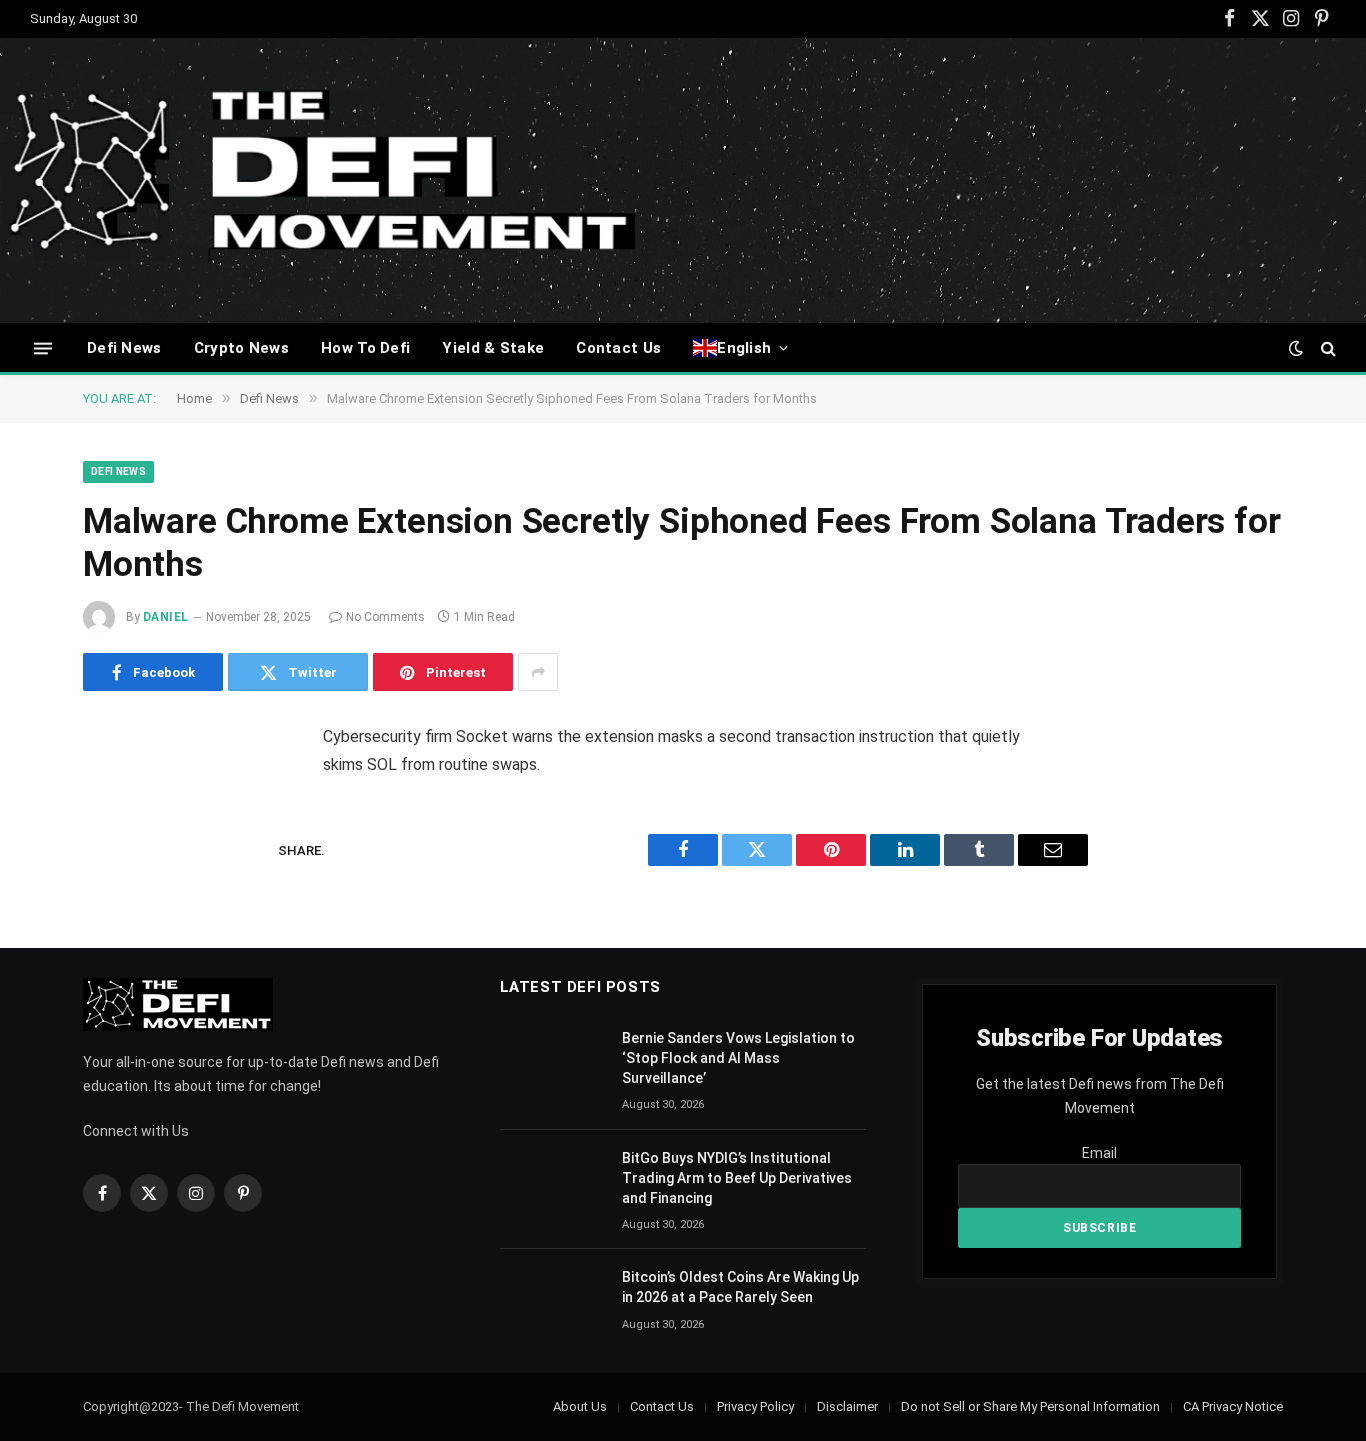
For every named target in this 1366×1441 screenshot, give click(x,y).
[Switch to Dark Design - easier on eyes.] (1296, 348)
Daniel (166, 617)
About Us (580, 1406)
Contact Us (618, 348)
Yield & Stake (493, 348)
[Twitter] (118, 841)
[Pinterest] (118, 943)
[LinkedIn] (118, 892)
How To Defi (365, 348)
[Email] (118, 994)
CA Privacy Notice (1233, 1406)
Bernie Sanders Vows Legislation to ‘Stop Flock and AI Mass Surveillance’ (738, 1058)
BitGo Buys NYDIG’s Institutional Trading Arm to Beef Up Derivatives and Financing (737, 1178)
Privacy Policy (755, 1406)
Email (1099, 1153)
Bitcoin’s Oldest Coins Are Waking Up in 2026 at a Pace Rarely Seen (740, 1287)
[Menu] (43, 347)
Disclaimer (847, 1406)
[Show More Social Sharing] (538, 672)
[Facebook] (118, 790)
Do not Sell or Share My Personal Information (1030, 1406)
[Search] (1326, 348)
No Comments (385, 617)
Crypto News (241, 348)
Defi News (124, 348)
